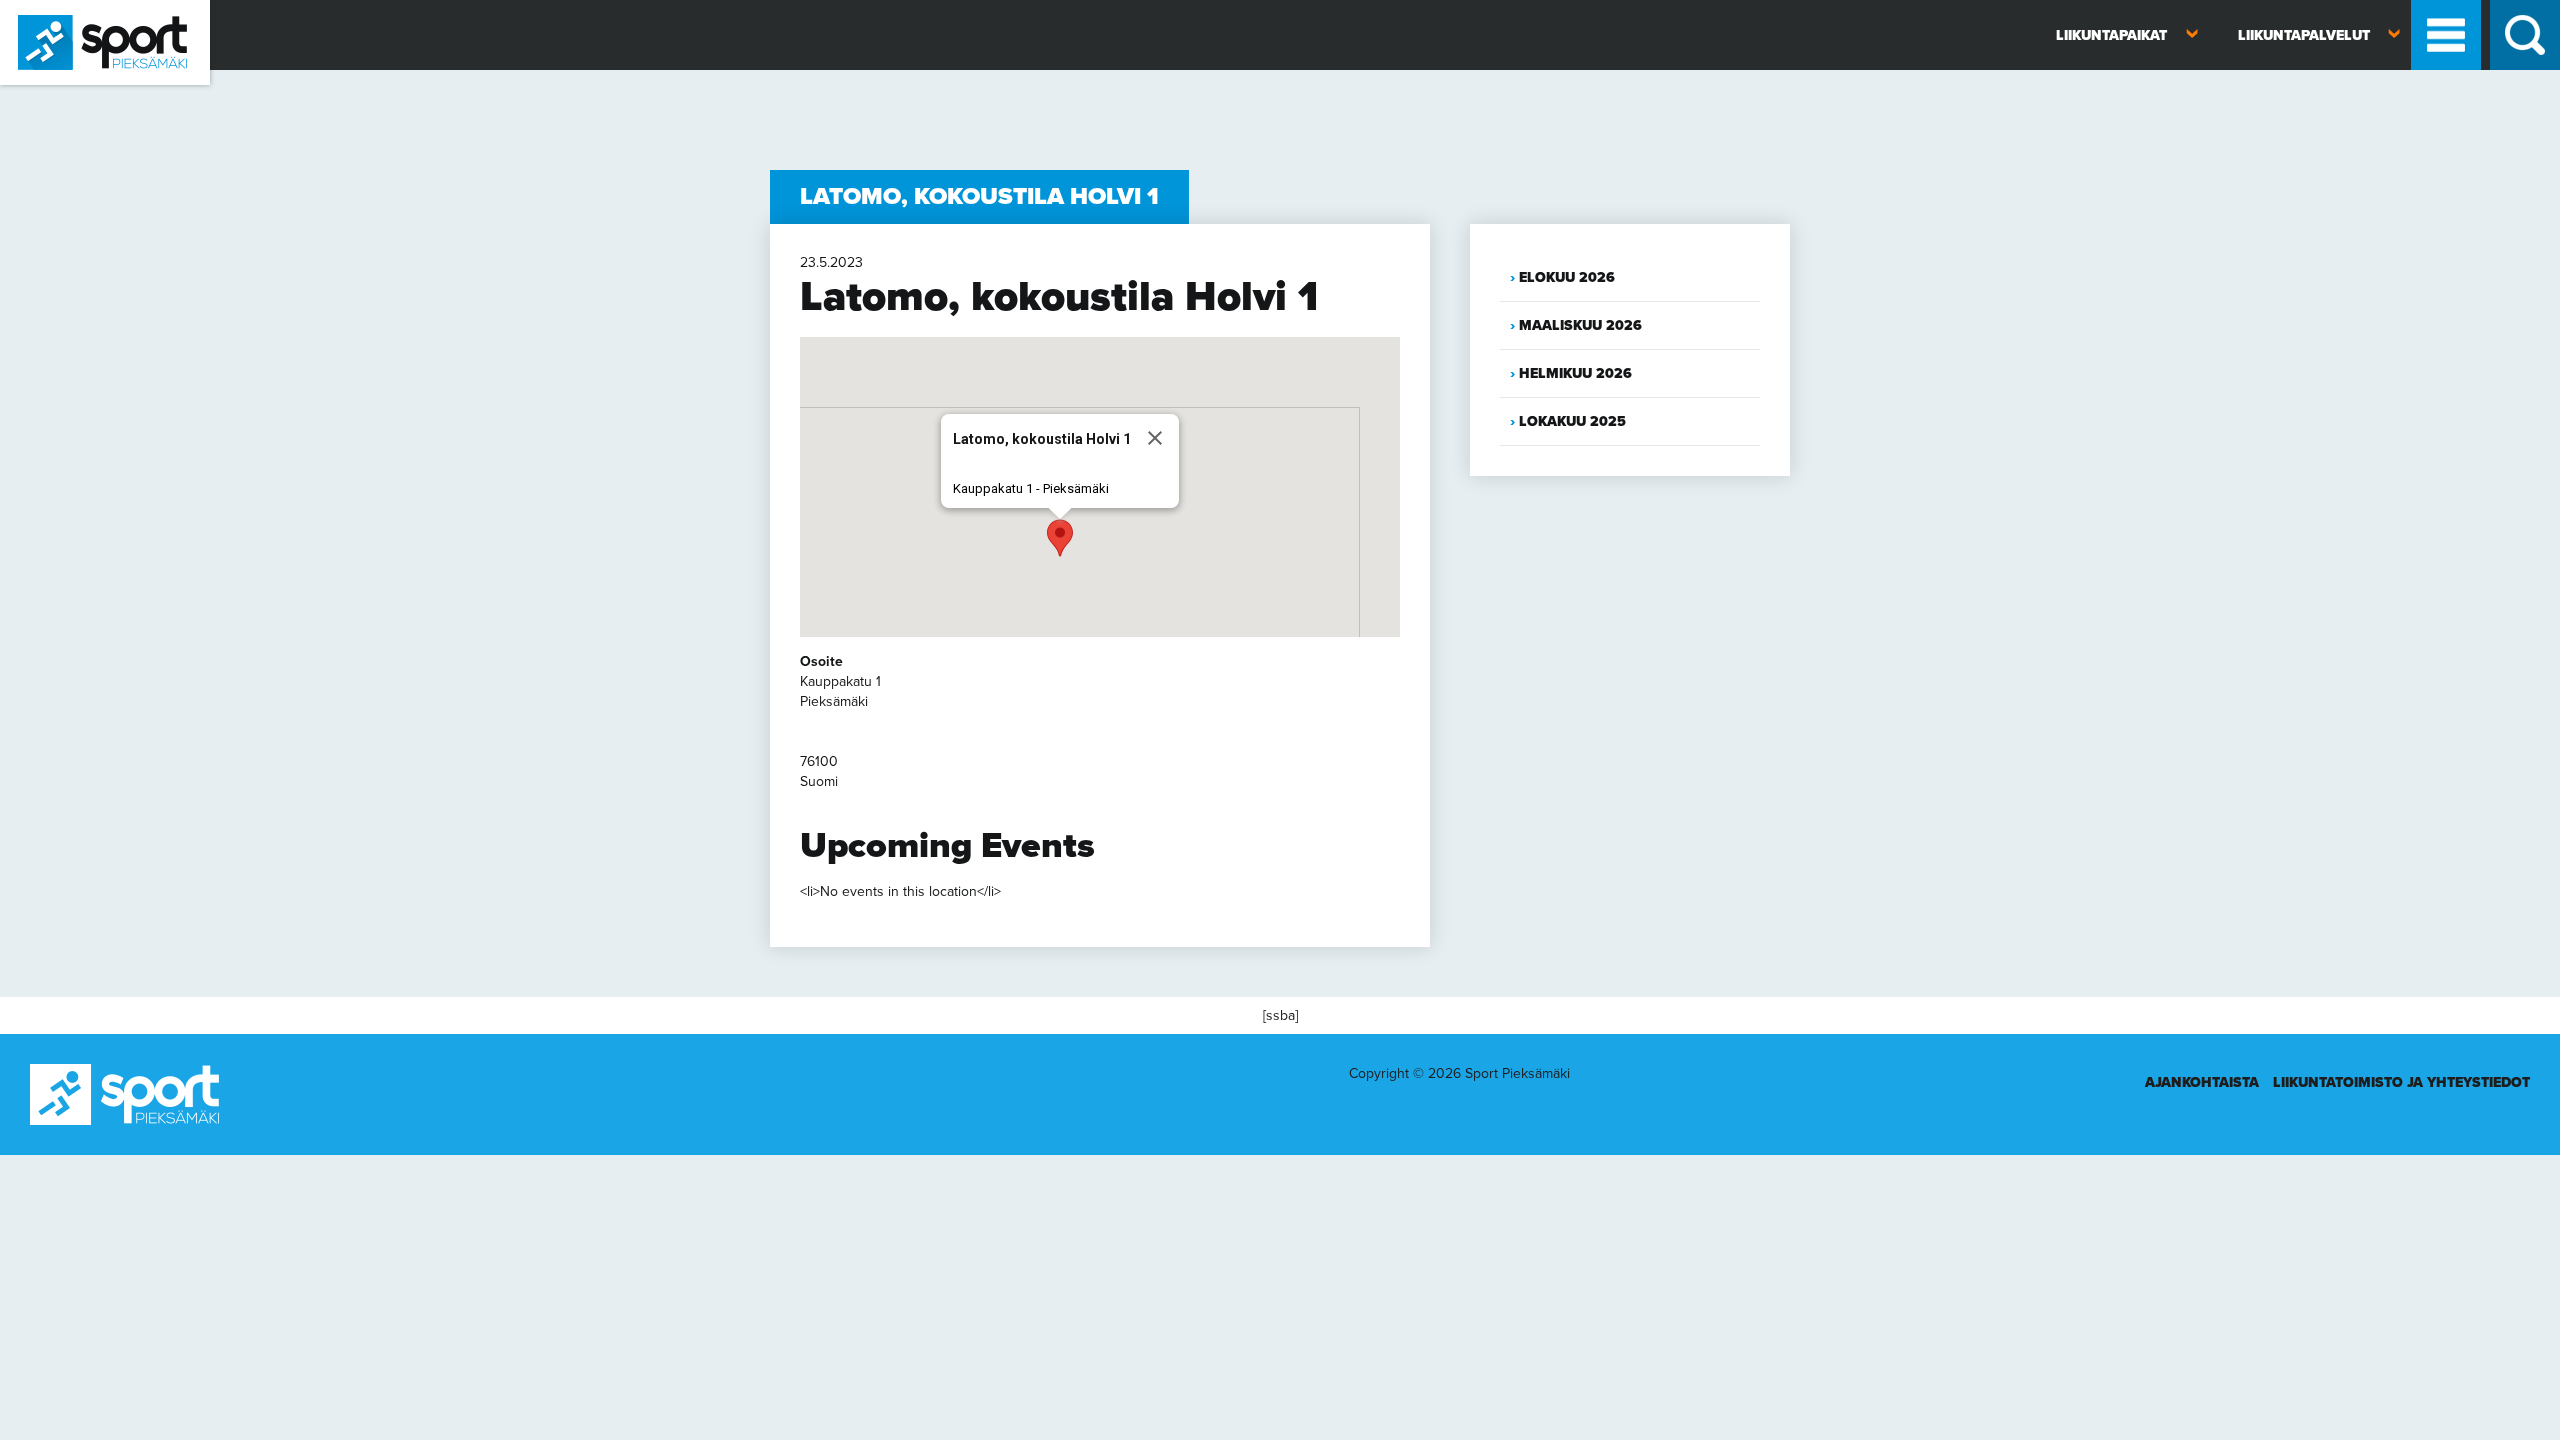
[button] (1060, 538)
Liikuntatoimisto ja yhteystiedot (2401, 1082)
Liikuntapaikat (2111, 35)
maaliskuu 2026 (1580, 325)
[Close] (1155, 438)
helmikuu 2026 (1575, 373)
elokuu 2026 (1567, 277)
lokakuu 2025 (1572, 421)
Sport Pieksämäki (52, 93)
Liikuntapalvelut (2304, 35)
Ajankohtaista (2202, 1082)
